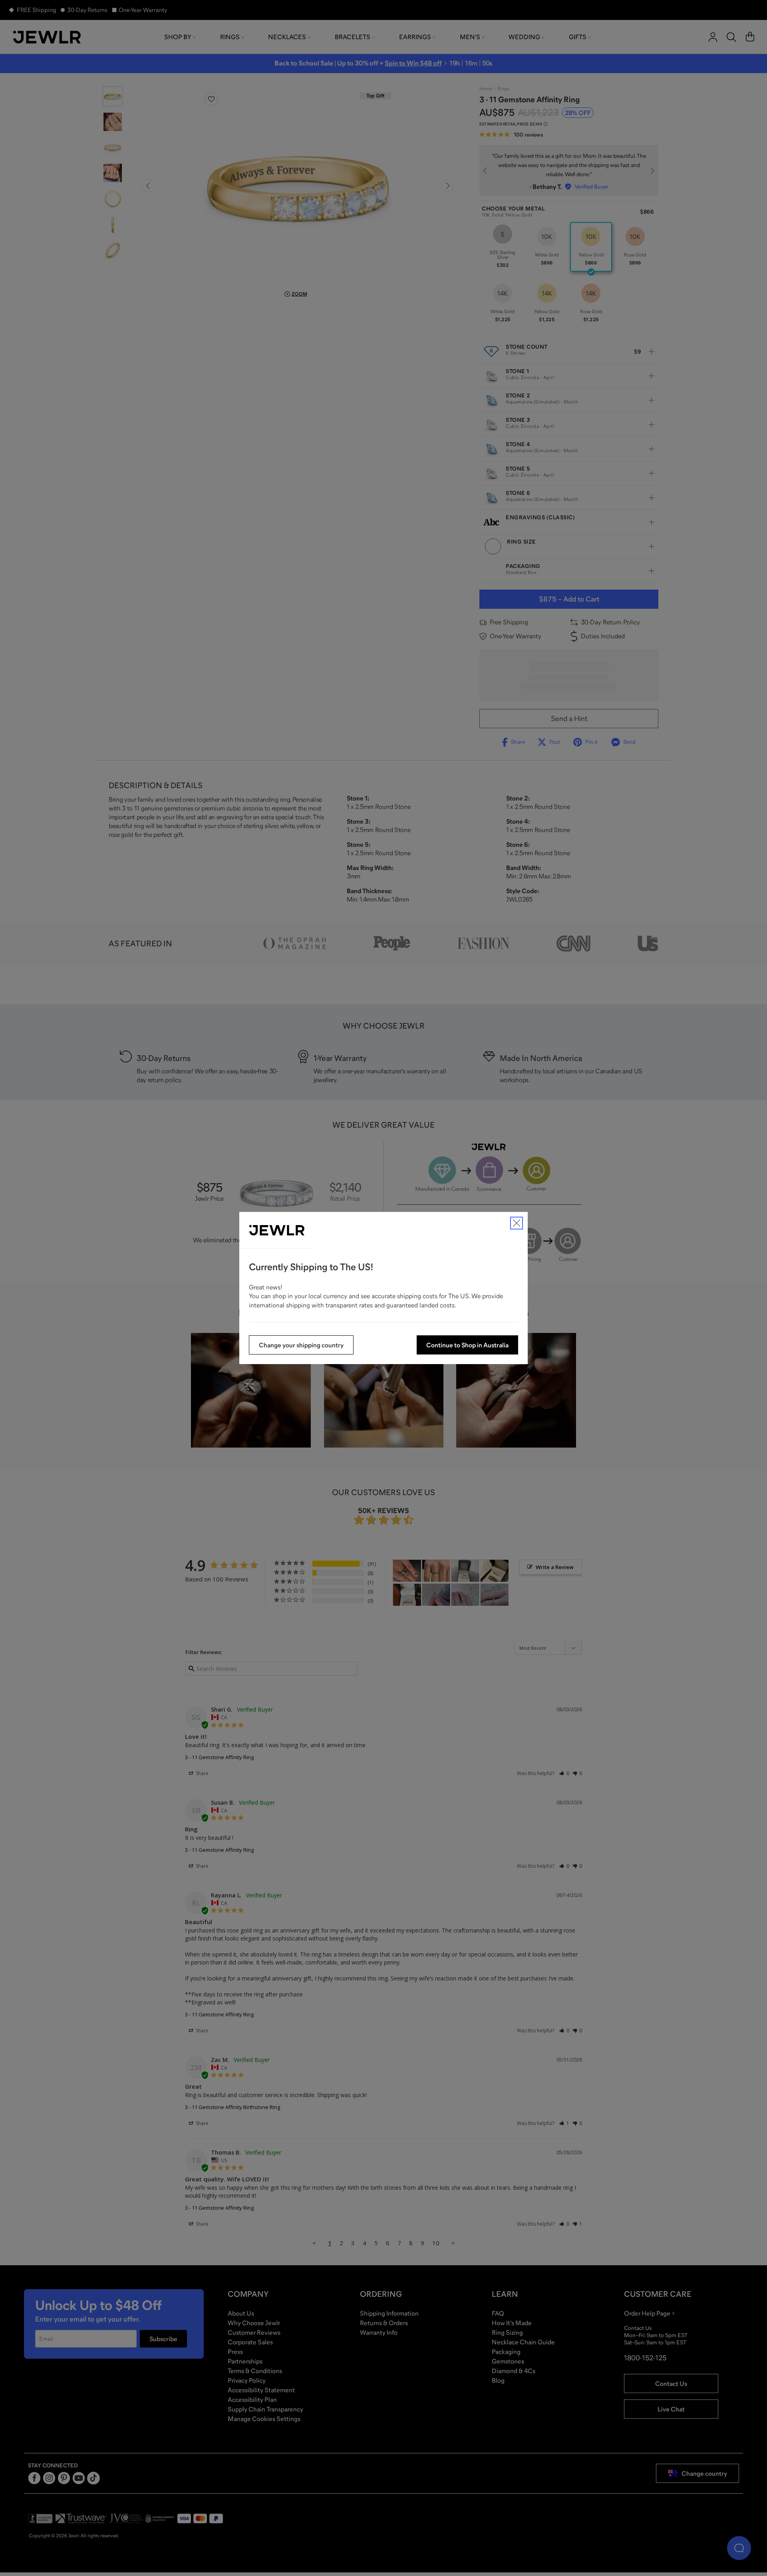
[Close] (517, 1223)
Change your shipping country (301, 1345)
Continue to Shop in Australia (467, 1345)
